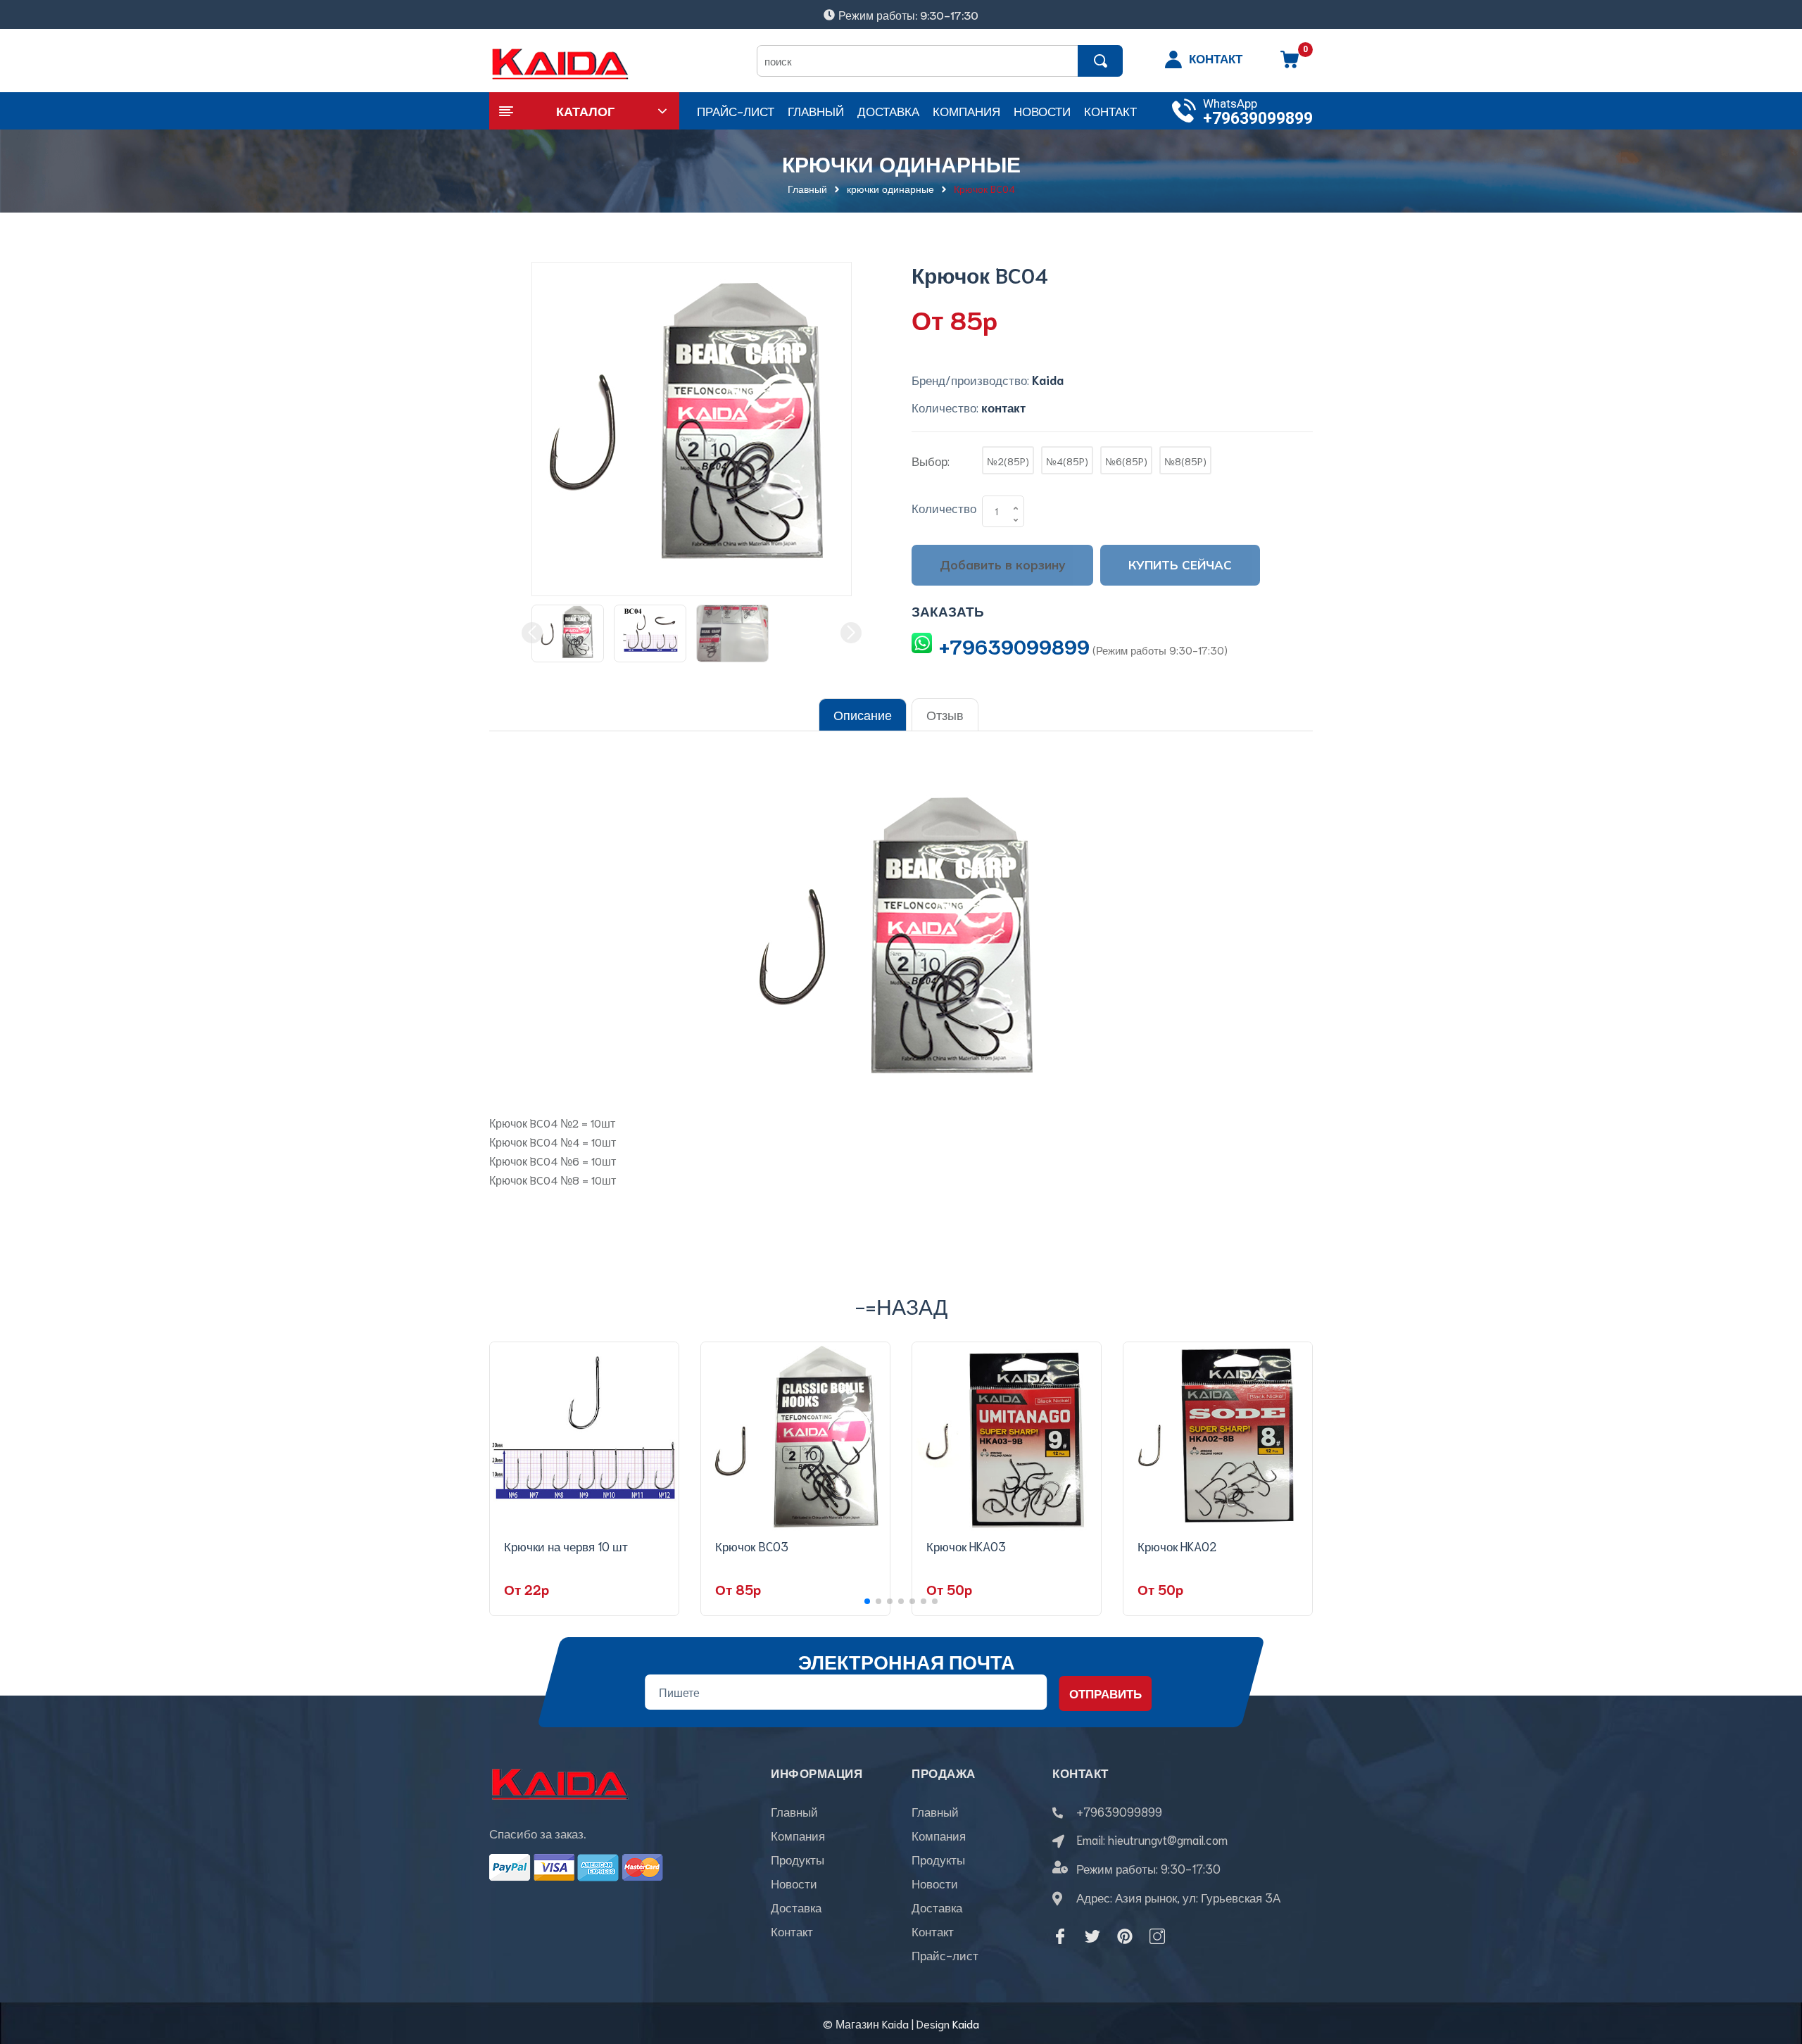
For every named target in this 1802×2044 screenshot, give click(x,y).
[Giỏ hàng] (1290, 64)
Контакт (792, 1931)
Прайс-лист (945, 1955)
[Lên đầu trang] (1774, 1970)
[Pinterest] (1125, 1936)
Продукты (798, 1859)
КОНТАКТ (1216, 58)
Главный (794, 1811)
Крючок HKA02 (1177, 1546)
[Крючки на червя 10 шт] (584, 1437)
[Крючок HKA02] (1218, 1437)
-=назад (901, 1305)
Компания (798, 1835)
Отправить (1105, 1693)
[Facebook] (1060, 1936)
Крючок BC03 (752, 1546)
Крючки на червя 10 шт (566, 1546)
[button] (867, 1601)
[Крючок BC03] (795, 1437)
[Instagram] (1157, 1936)
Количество (944, 507)
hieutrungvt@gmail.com (1168, 1839)
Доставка (796, 1907)
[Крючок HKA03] (1007, 1437)
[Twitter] (1092, 1936)
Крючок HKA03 (966, 1546)
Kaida (966, 2023)
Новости (794, 1883)
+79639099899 (1258, 119)
